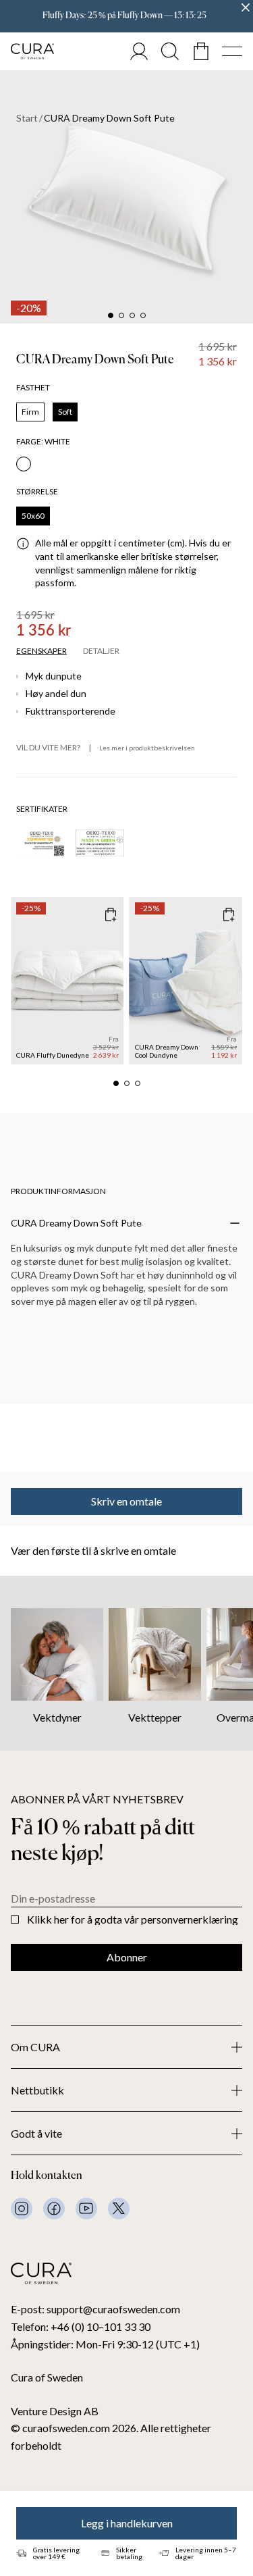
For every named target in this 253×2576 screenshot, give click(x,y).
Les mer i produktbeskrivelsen (147, 748)
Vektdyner (57, 1717)
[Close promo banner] (246, 7)
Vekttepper (155, 1717)
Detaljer (101, 651)
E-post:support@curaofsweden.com (95, 2309)
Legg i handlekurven (127, 2523)
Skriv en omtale (126, 1501)
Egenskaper (41, 651)
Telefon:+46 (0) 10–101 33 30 (81, 2326)
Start (27, 118)
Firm (30, 412)
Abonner (127, 1957)
